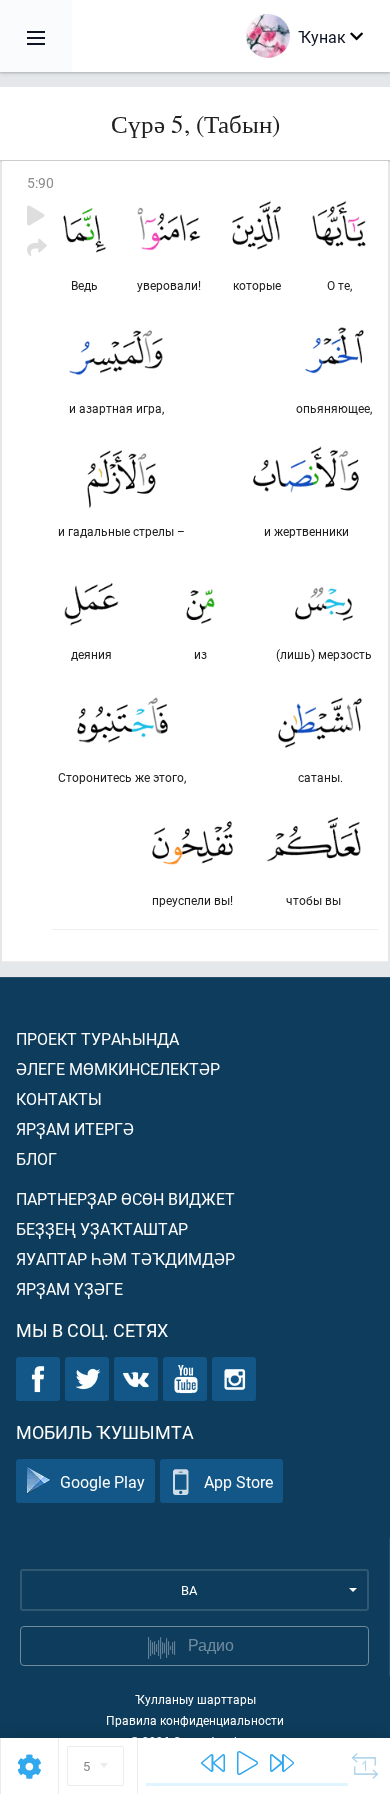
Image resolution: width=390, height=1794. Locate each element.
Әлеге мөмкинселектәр (118, 1068)
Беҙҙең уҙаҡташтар (102, 1228)
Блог (36, 1158)
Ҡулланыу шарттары (195, 1699)
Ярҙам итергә (75, 1128)
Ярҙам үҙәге (69, 1288)
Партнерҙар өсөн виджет (125, 1198)
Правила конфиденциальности (195, 1720)
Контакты (59, 1098)
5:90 (40, 182)
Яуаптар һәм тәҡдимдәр (125, 1258)
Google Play (102, 1481)
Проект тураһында (97, 1038)
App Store (238, 1481)
